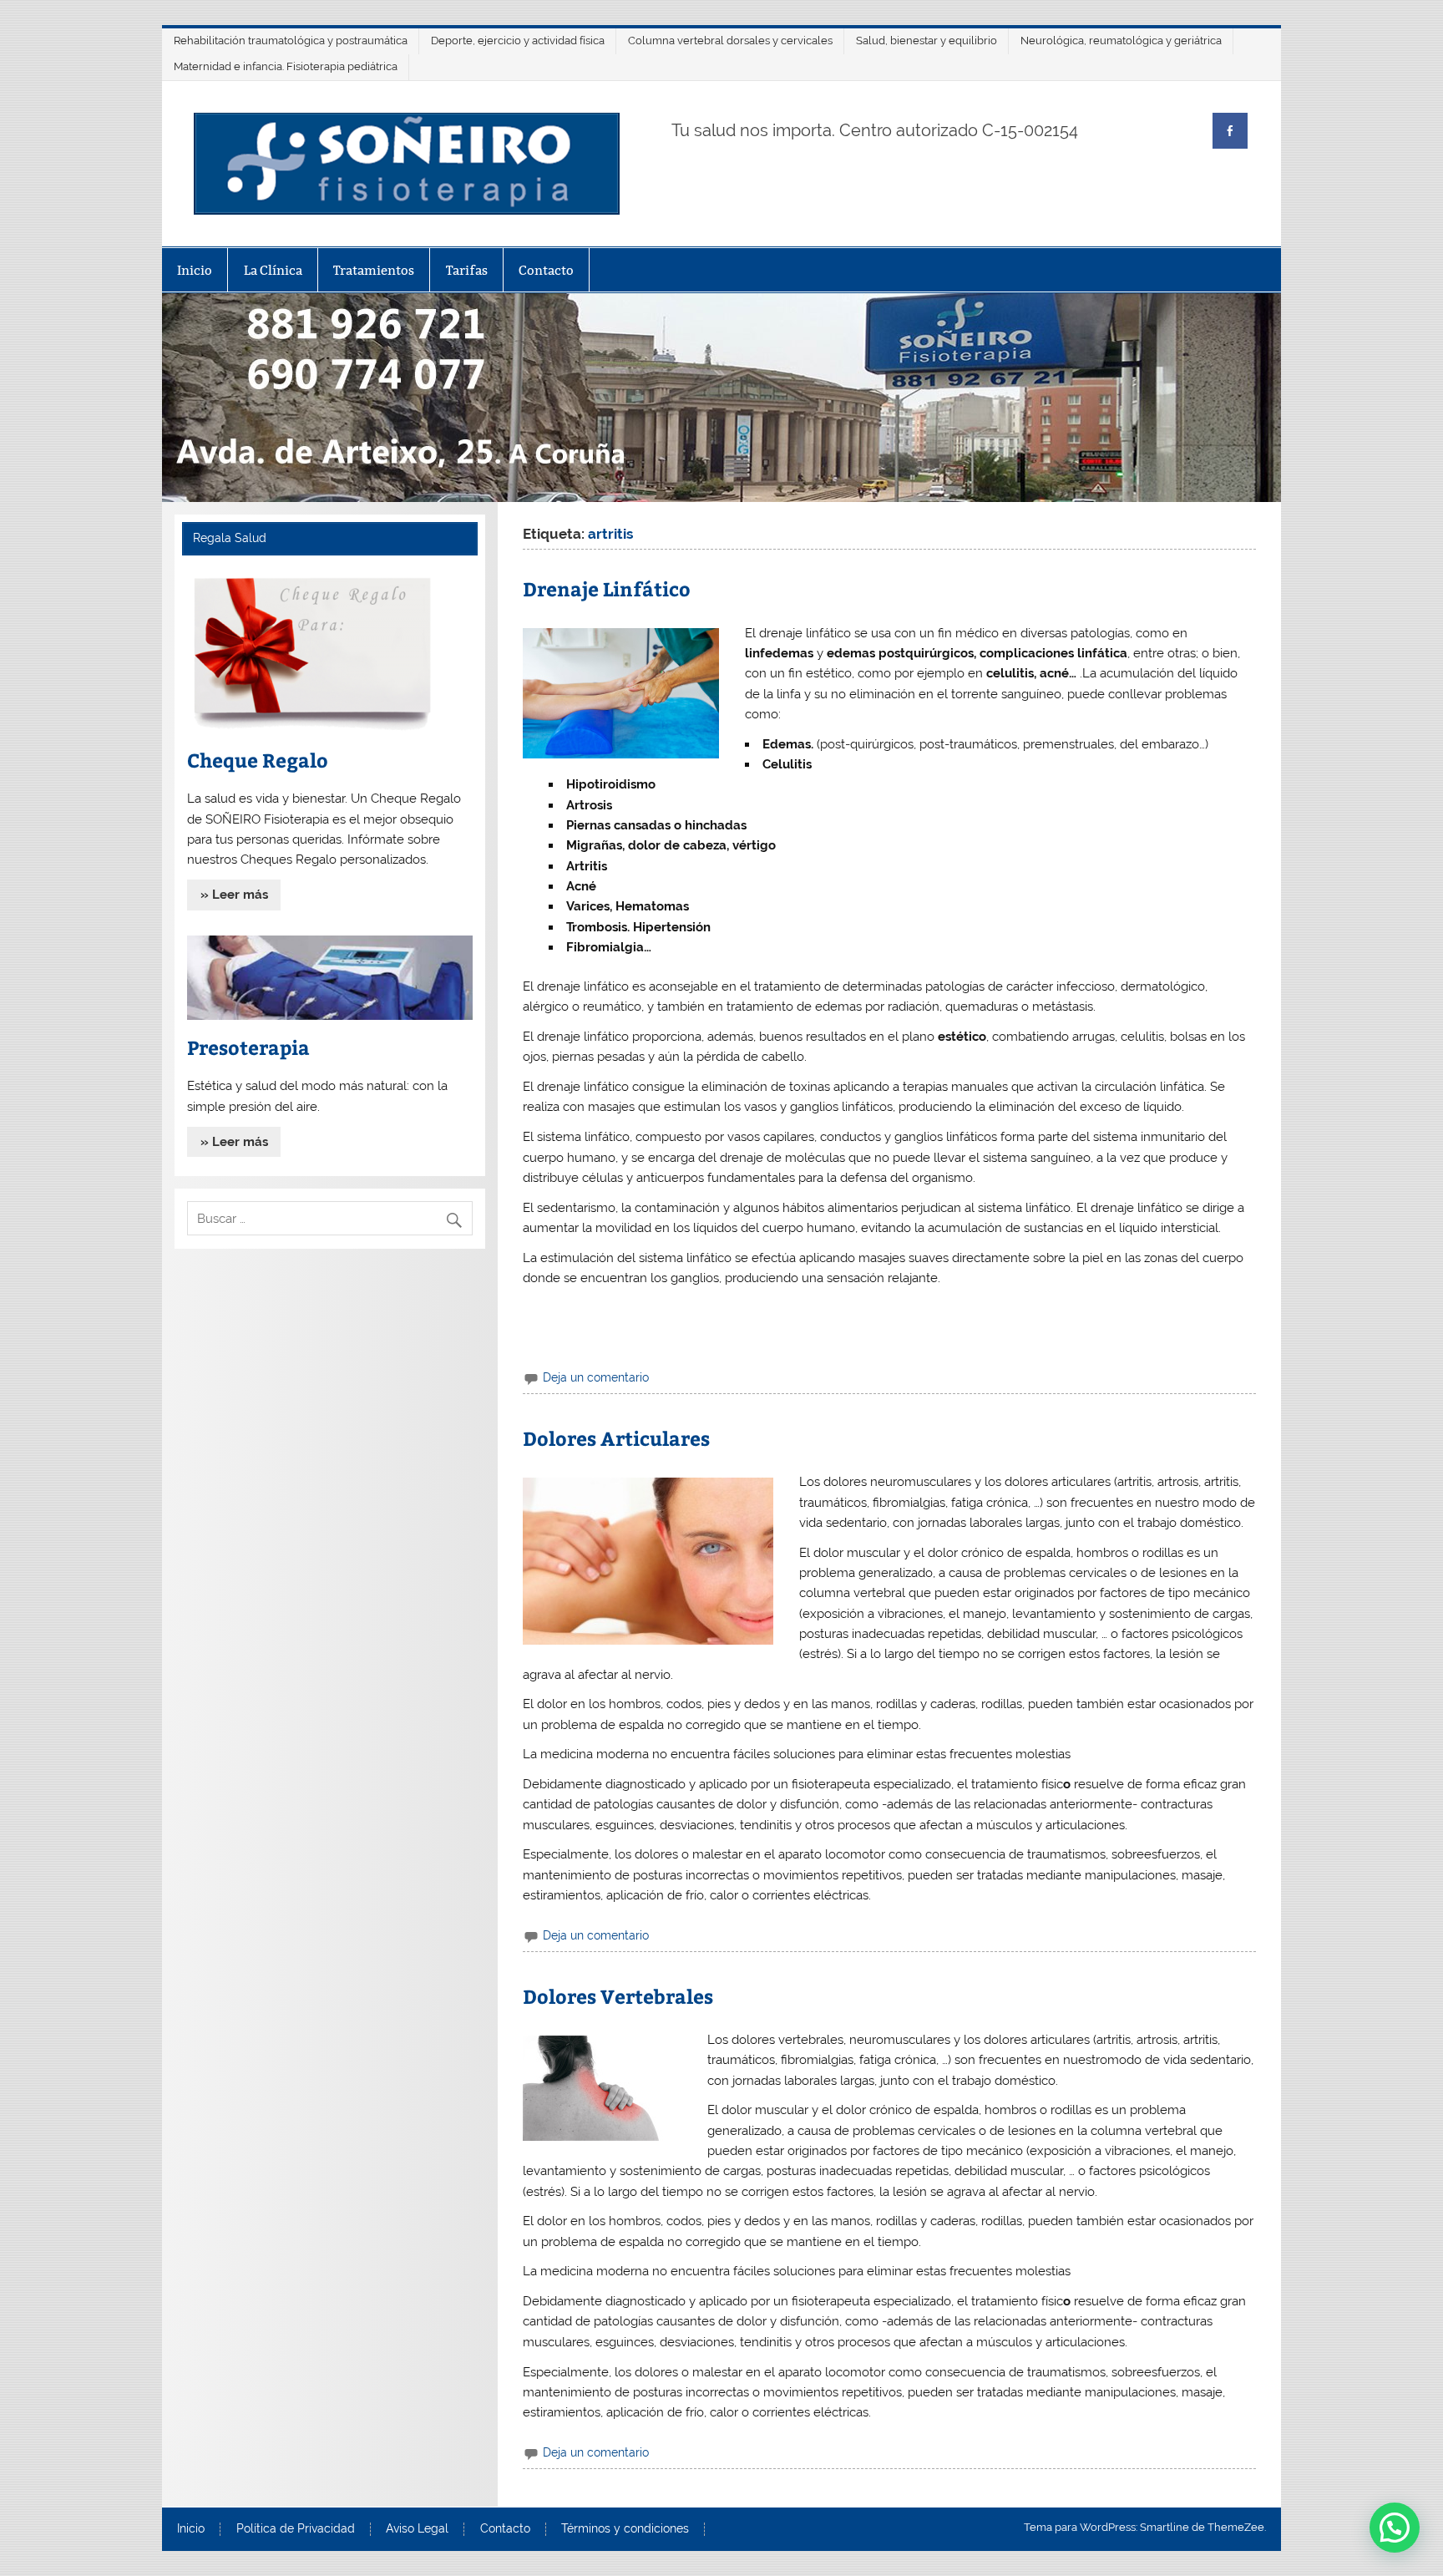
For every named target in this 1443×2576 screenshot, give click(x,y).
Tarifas (467, 270)
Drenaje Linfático (607, 588)
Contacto (546, 270)
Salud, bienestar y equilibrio (927, 41)
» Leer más (234, 895)
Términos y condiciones (625, 2529)
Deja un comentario (596, 1377)
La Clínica (273, 270)
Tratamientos (374, 270)
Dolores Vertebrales (618, 1996)
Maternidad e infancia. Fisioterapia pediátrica (286, 66)
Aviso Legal (417, 2529)
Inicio (195, 270)
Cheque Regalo (258, 760)
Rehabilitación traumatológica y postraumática (291, 41)
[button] (1395, 2528)
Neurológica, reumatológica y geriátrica (1121, 41)
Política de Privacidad (296, 2529)
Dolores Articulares (616, 1438)
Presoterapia (248, 1047)
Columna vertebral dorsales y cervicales (730, 41)
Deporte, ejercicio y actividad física (518, 41)
